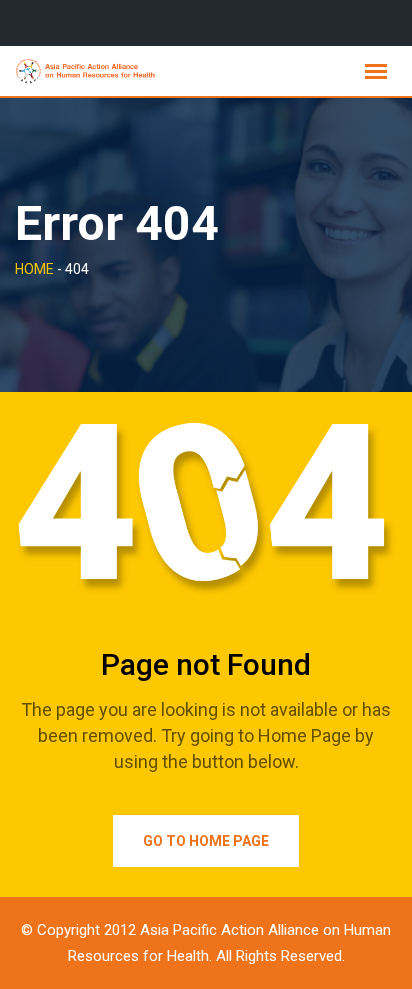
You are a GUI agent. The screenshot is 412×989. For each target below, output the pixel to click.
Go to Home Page (206, 841)
